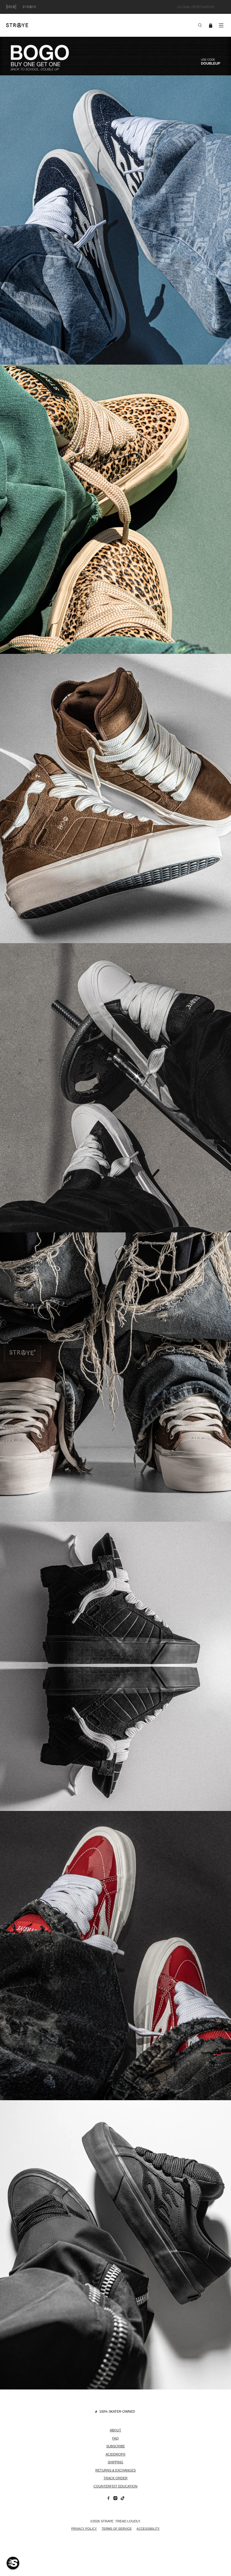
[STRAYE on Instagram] (115, 2499)
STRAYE (36, 7)
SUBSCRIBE (115, 2446)
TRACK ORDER (115, 2478)
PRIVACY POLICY (84, 2529)
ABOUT (115, 2430)
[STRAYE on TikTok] (123, 2499)
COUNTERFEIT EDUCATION (115, 2486)
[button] (13, 2563)
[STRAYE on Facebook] (108, 2499)
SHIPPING (115, 2462)
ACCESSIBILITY (148, 2529)
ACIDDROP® (115, 2454)
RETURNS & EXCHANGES (115, 2470)
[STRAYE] (99, 25)
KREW (18, 7)
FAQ (115, 2438)
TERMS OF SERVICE (117, 2529)
